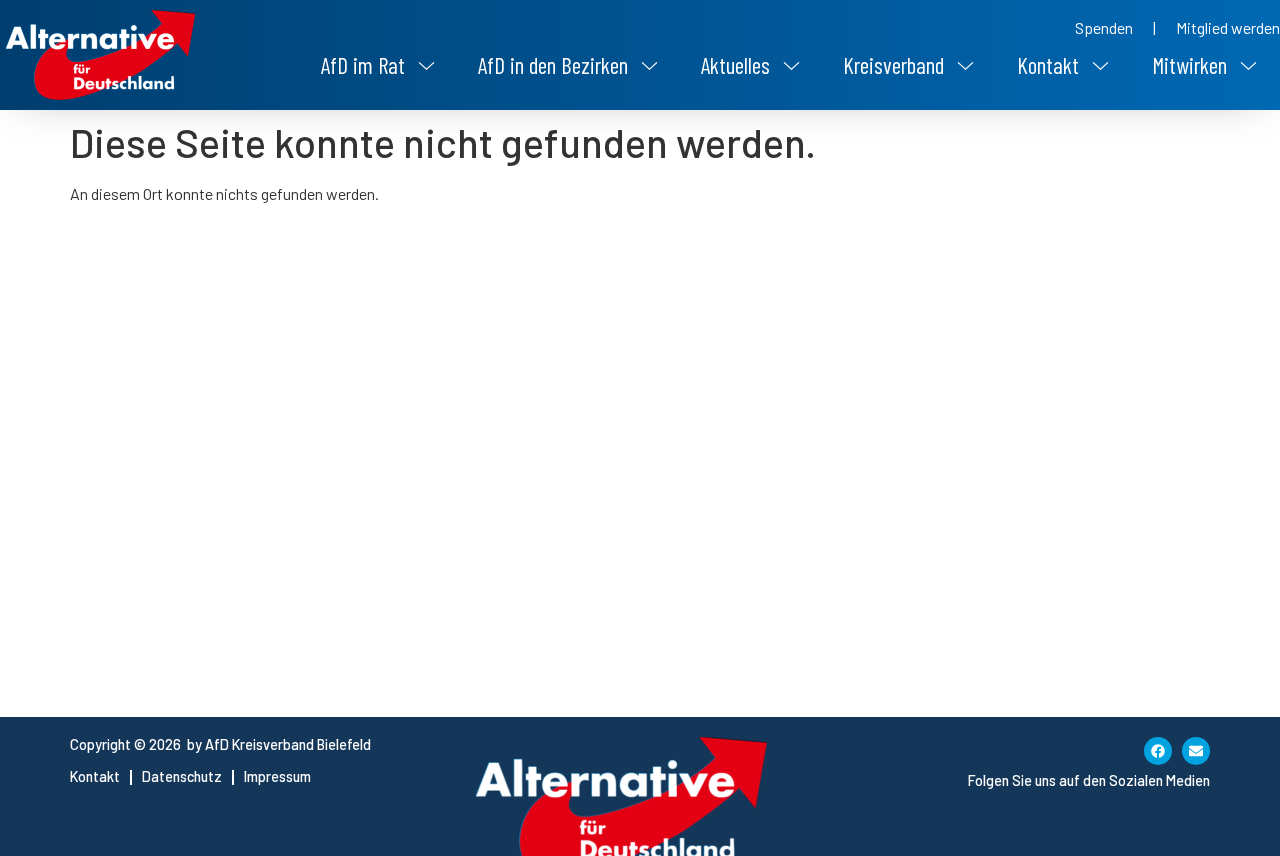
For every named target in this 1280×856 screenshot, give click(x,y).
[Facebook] (1158, 751)
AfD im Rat (363, 65)
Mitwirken (1189, 65)
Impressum (277, 776)
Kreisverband (893, 65)
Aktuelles (735, 65)
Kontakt (1048, 65)
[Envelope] (1196, 751)
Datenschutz (182, 776)
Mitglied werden (1228, 27)
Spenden (1104, 27)
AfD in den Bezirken (553, 65)
